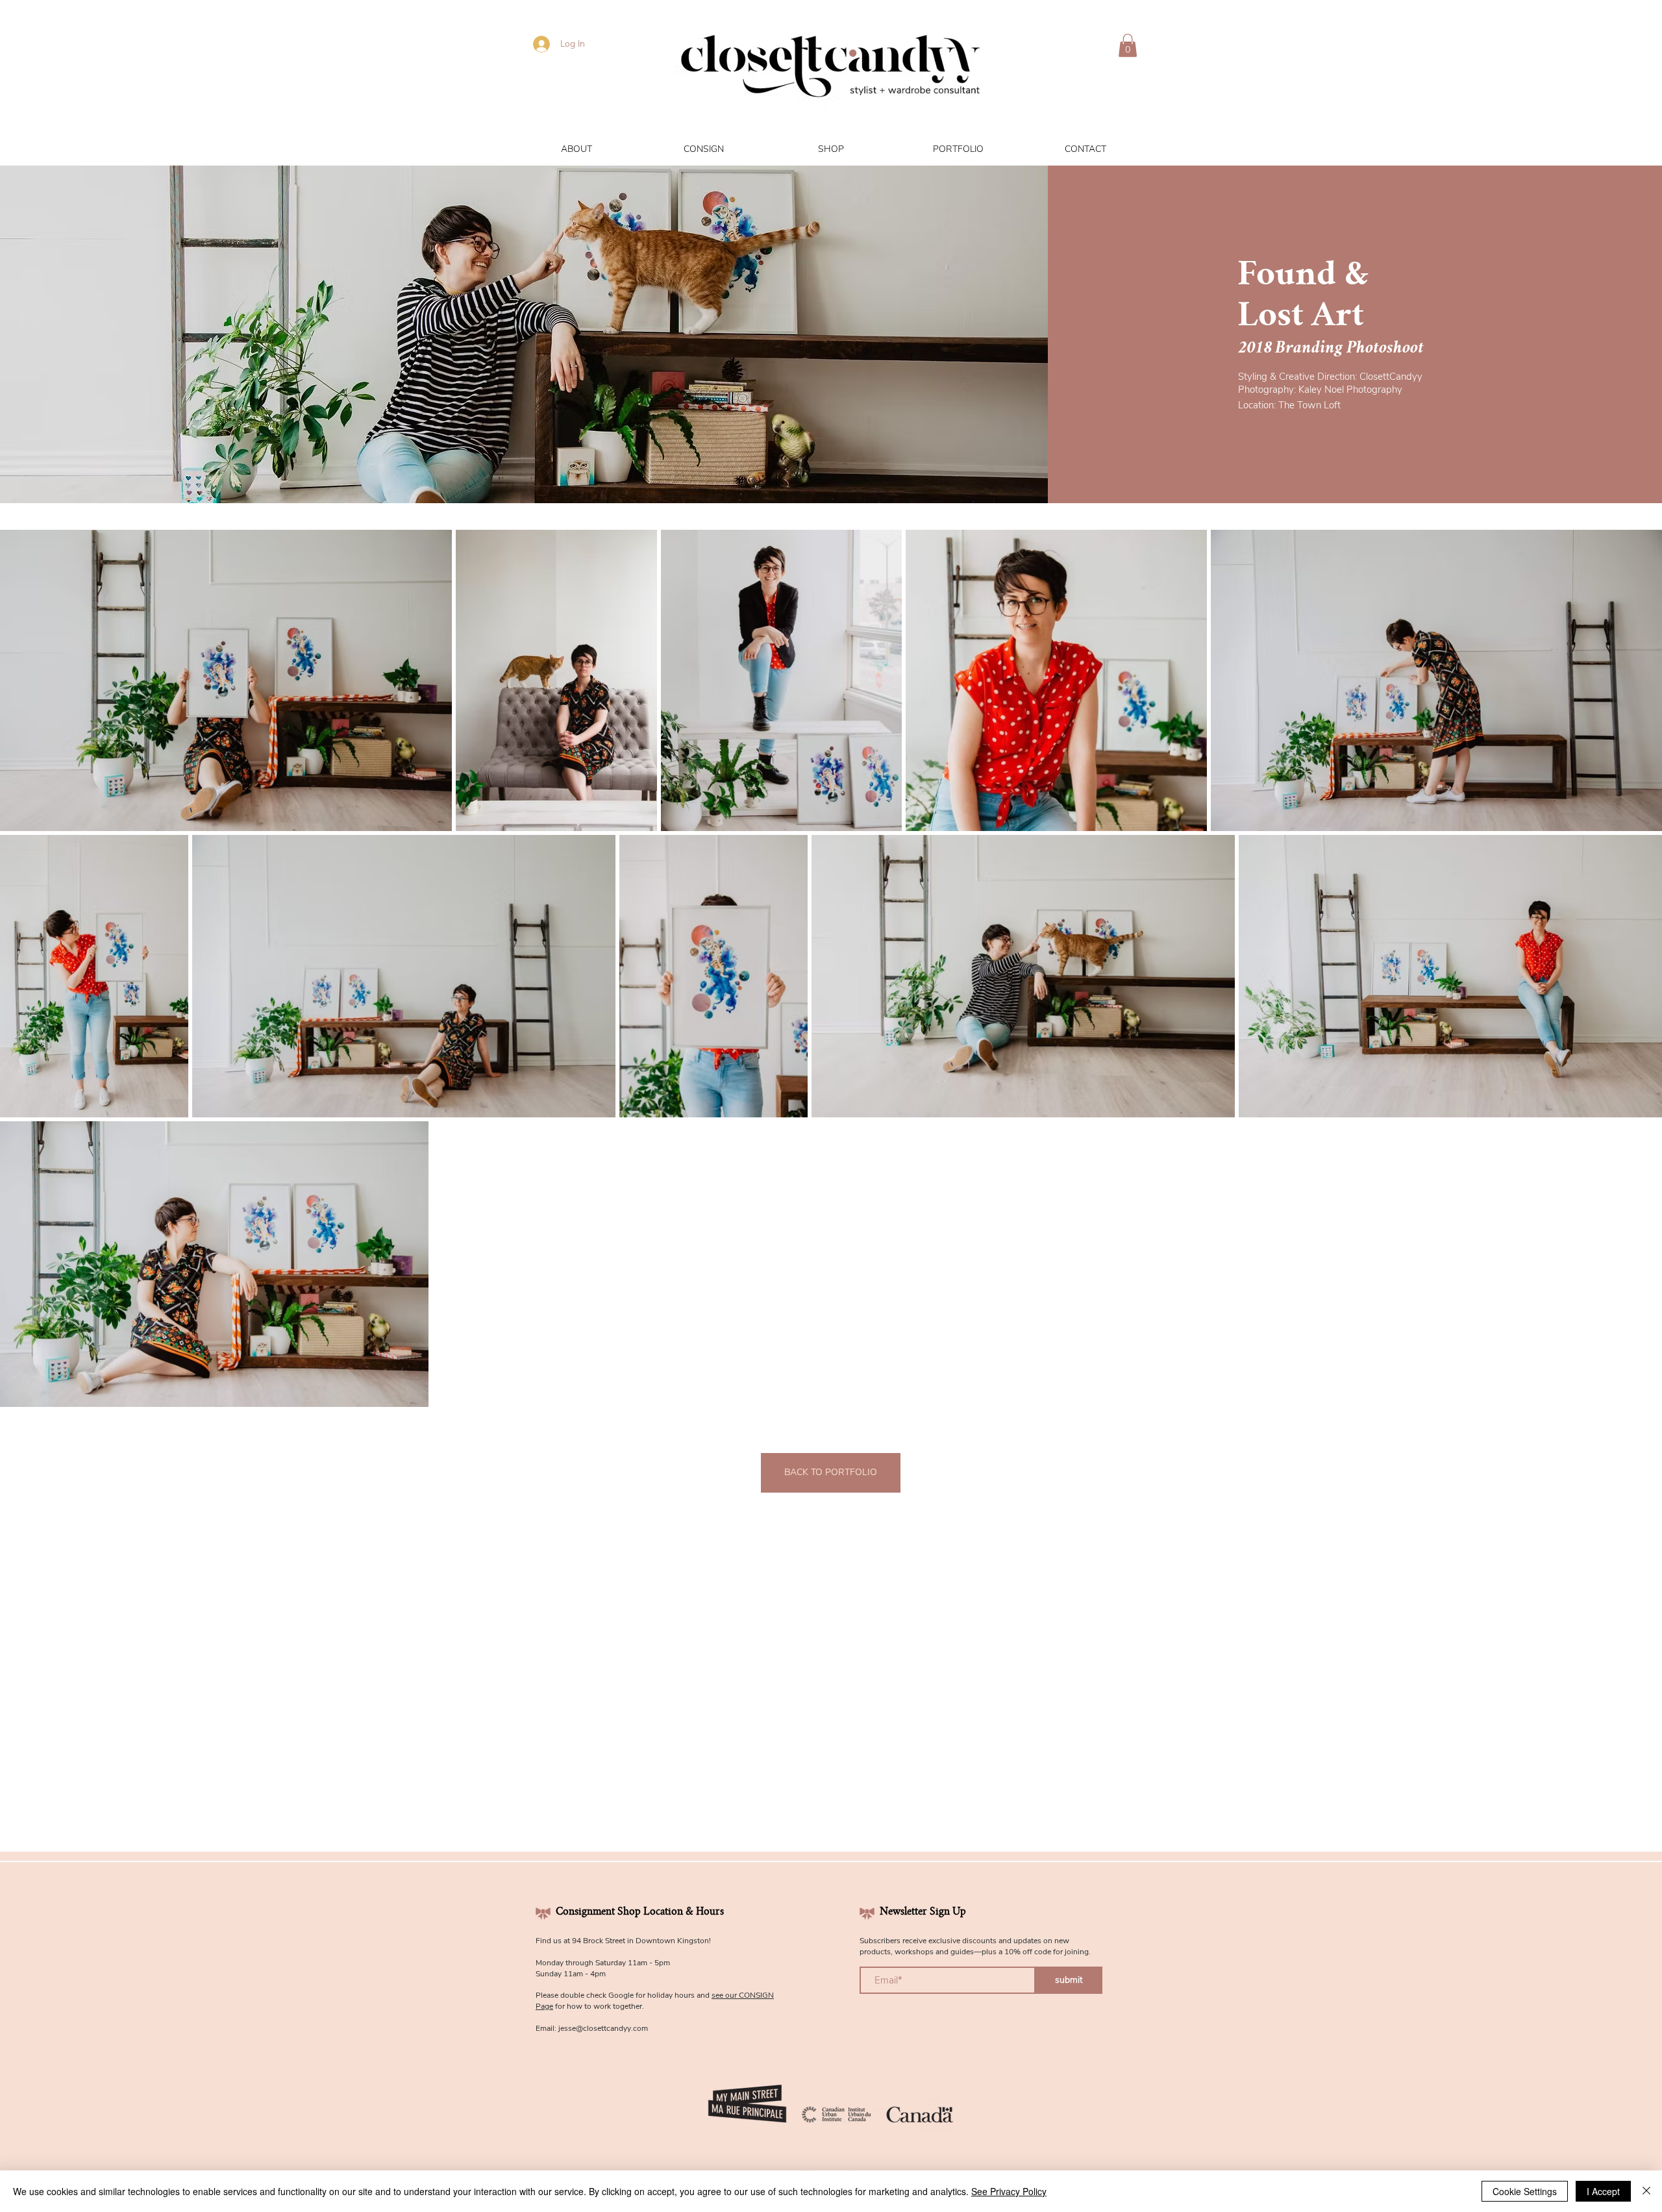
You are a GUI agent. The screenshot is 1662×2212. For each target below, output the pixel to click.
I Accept (1603, 2191)
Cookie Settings (1525, 2191)
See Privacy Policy (1009, 2191)
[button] (1128, 45)
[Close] (1646, 2191)
